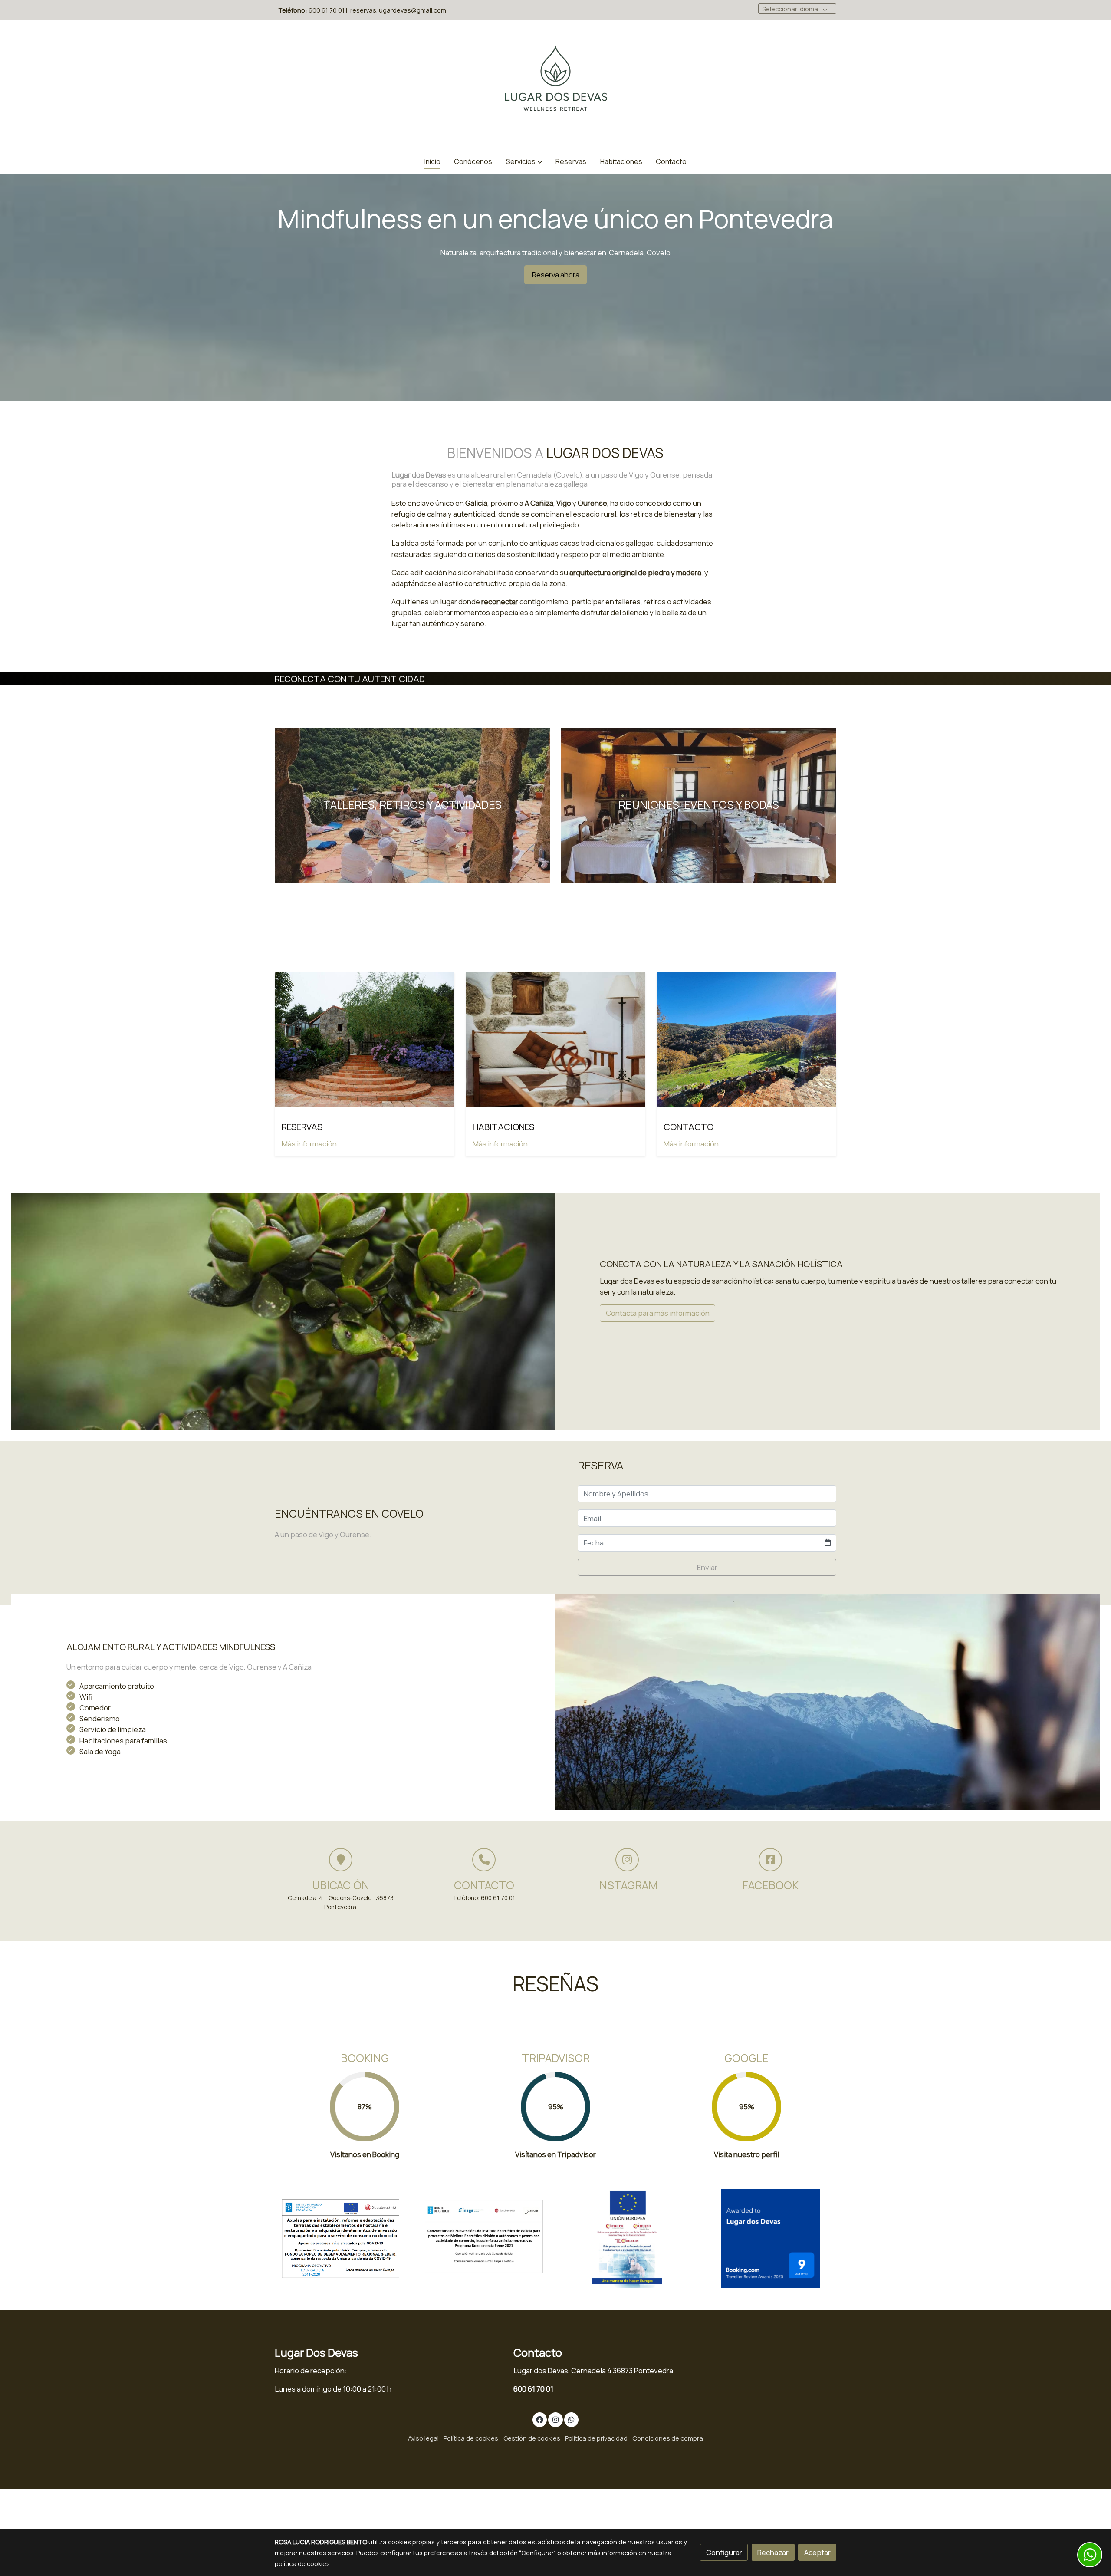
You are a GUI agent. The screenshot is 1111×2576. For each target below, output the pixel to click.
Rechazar (773, 2552)
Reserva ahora (556, 275)
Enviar (707, 1567)
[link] (555, 85)
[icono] (341, 1860)
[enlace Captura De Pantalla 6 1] (341, 2238)
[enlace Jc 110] (365, 1039)
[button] (524, 162)
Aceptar (817, 2552)
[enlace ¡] (413, 804)
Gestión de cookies (532, 2438)
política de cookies (302, 2563)
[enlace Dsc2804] (556, 1039)
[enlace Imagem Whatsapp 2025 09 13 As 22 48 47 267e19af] (747, 1039)
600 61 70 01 (533, 2389)
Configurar (724, 2552)
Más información (309, 1144)
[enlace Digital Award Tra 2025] (771, 2238)
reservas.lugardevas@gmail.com (398, 10)
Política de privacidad (596, 2438)
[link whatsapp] (572, 2419)
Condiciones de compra (668, 2438)
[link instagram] (555, 2419)
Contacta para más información (658, 1313)
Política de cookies (471, 2438)
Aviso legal (423, 2438)
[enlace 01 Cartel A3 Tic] (627, 2238)
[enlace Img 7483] (699, 804)
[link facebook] (540, 2419)
